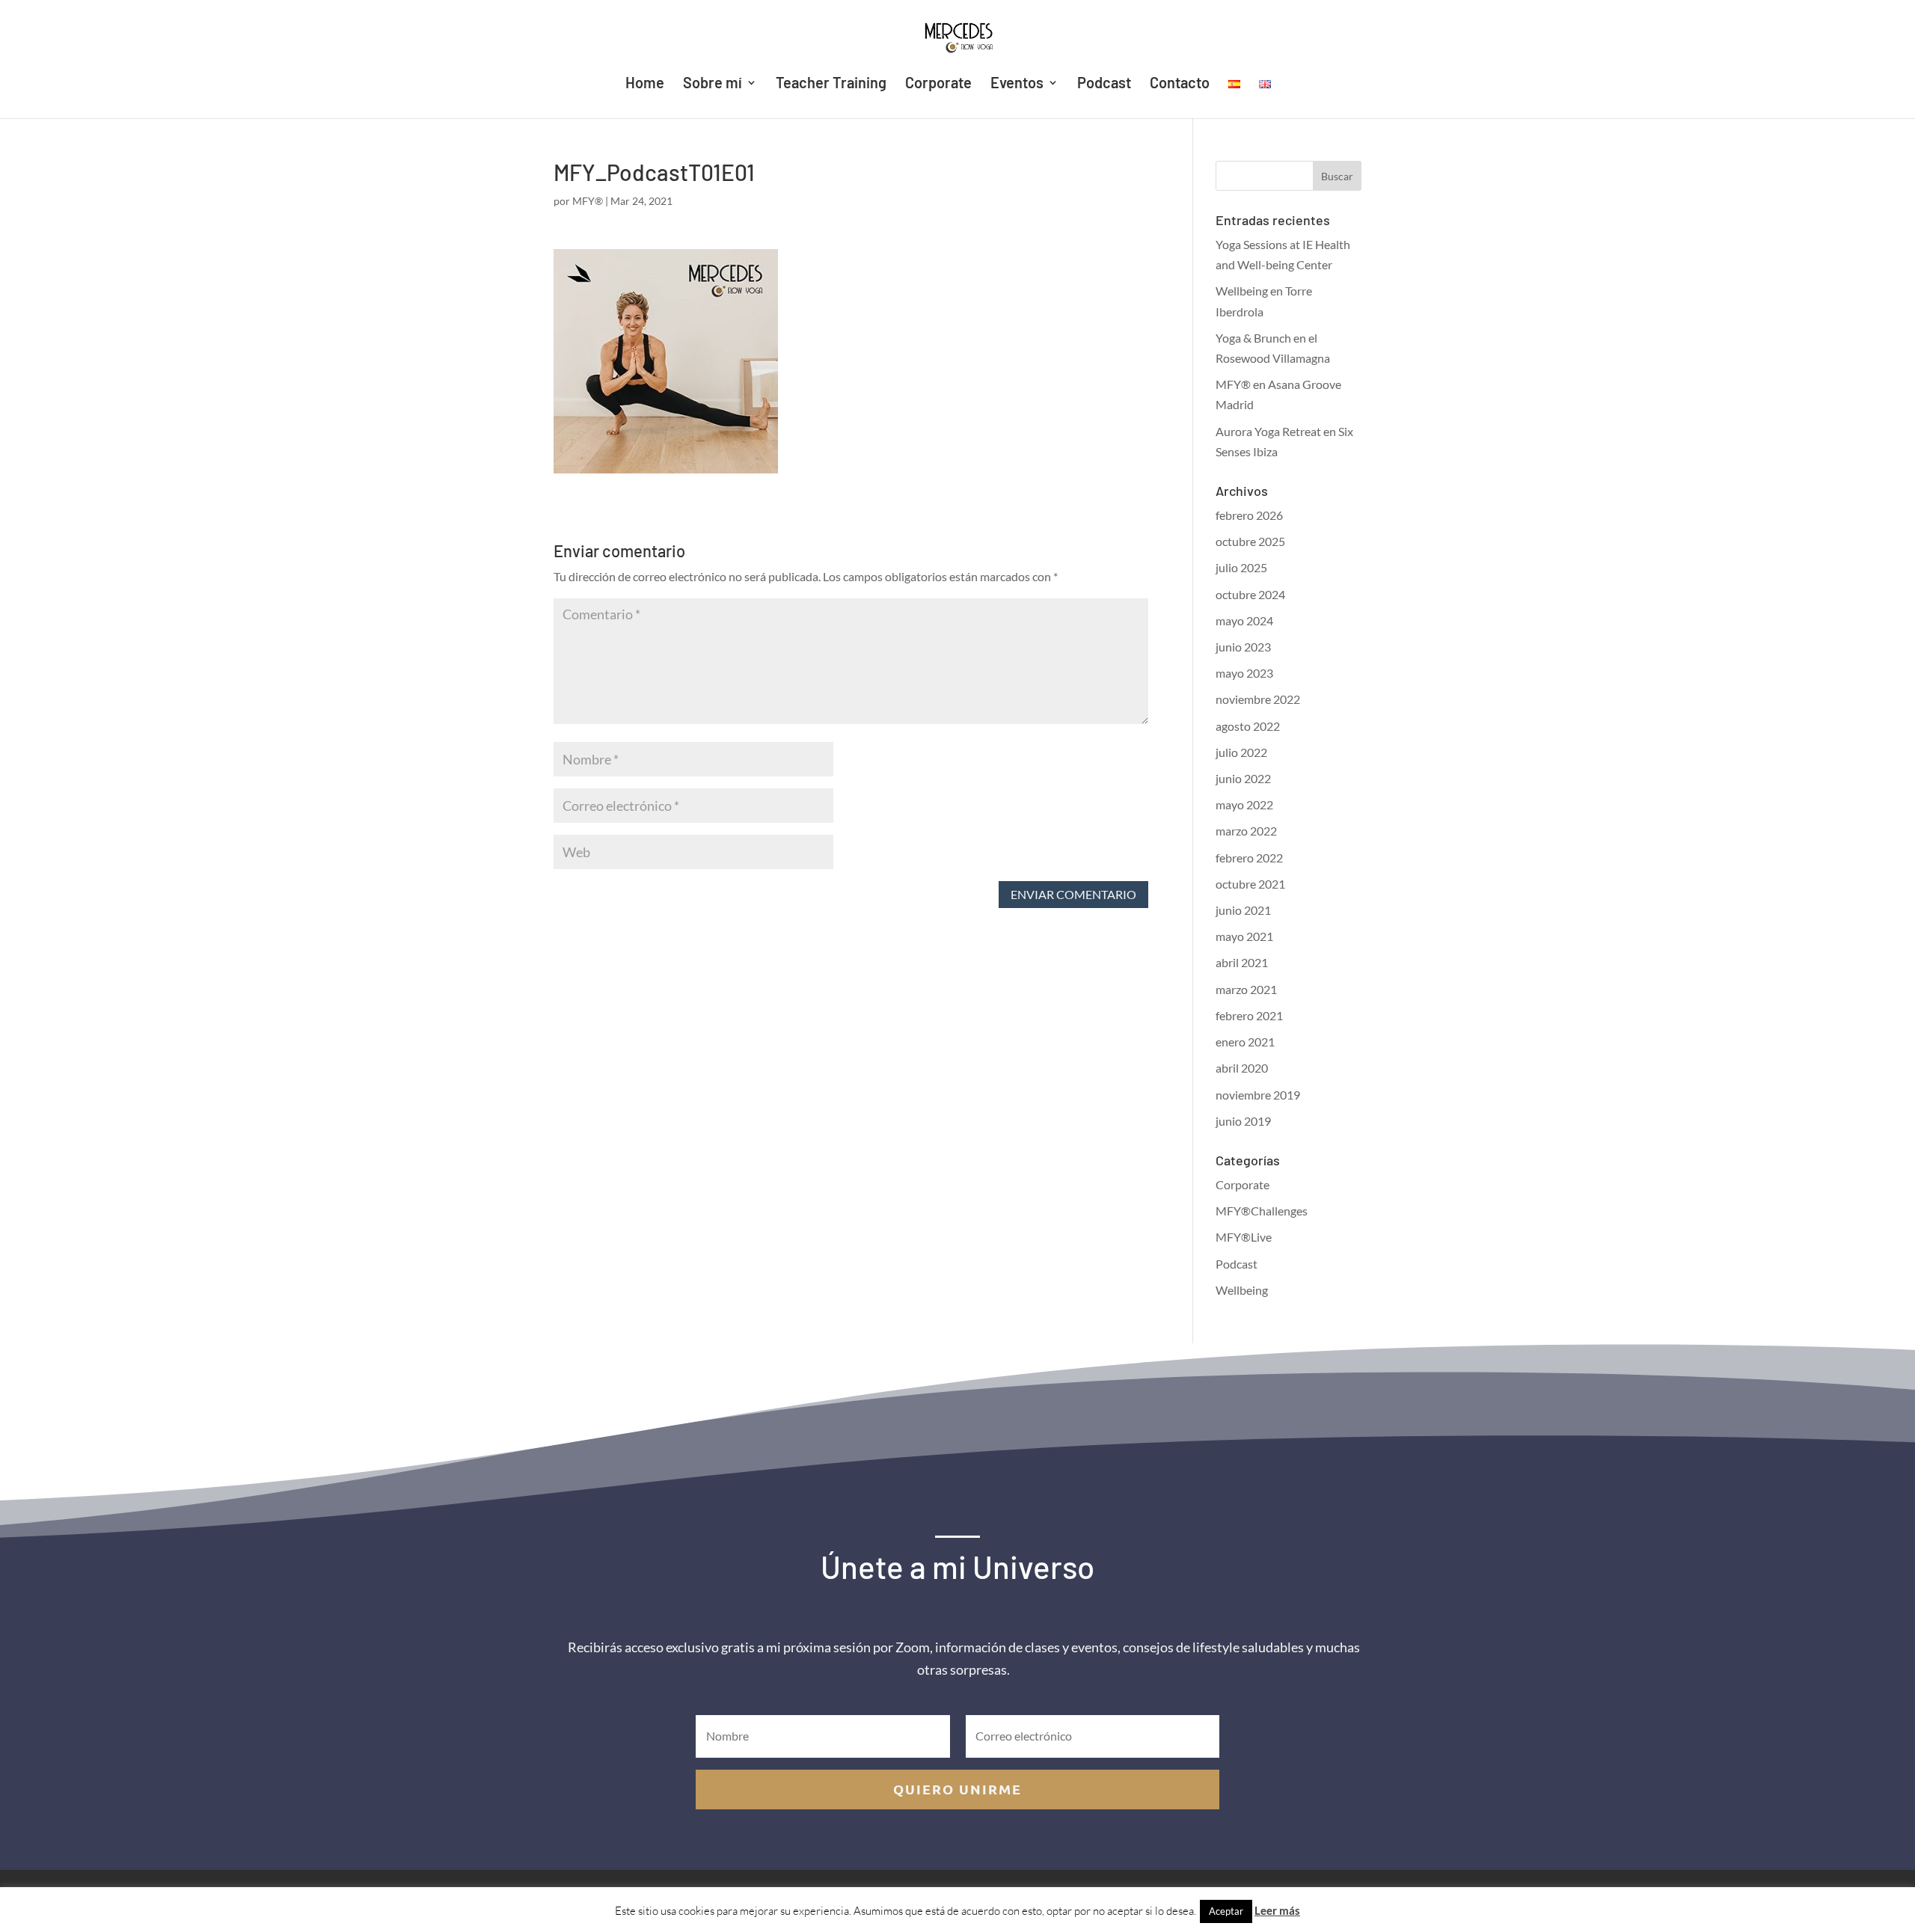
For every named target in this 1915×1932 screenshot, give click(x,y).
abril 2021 (1242, 962)
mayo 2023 (1244, 673)
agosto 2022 (1248, 726)
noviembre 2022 (1258, 699)
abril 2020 (1242, 1068)
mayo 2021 (1244, 936)
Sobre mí (713, 84)
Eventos (1017, 84)
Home (645, 84)
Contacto (1180, 84)
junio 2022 (1243, 778)
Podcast (1104, 84)
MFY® (588, 201)
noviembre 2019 (1258, 1095)
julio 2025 (1241, 567)
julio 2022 (1241, 752)
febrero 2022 (1249, 858)
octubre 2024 (1250, 594)
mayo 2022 (1244, 804)
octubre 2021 (1250, 884)
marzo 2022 (1246, 831)
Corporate (938, 84)
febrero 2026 (1249, 515)
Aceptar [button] (1226, 1911)
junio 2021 (1243, 910)
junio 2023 (1243, 647)
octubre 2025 (1250, 541)
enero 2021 (1245, 1042)
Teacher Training (831, 84)
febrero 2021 (1249, 1015)
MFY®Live (1244, 1237)
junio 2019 (1243, 1121)
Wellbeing (1242, 1290)
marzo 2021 (1246, 989)
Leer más (1277, 1910)
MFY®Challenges (1262, 1211)
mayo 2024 (1244, 620)
